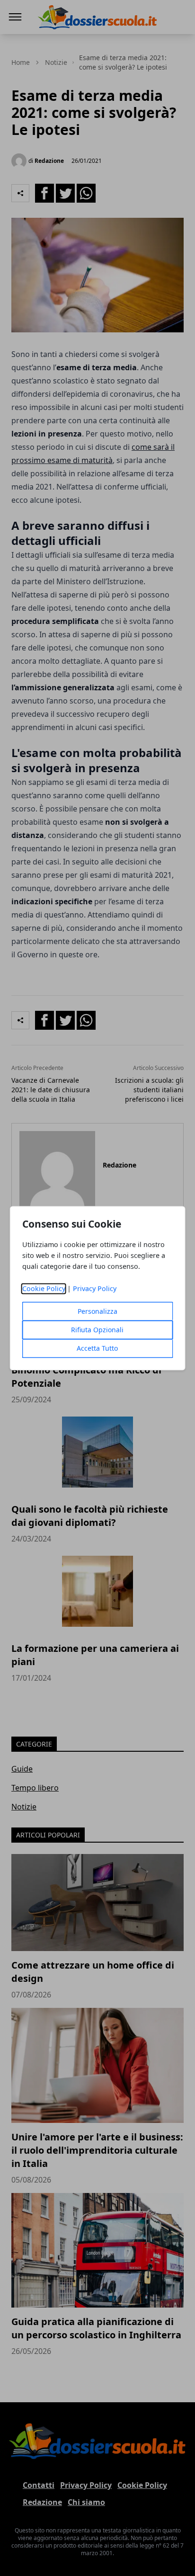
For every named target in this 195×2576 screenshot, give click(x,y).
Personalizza (97, 1311)
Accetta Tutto (97, 1348)
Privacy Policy (95, 1288)
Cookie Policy (44, 1288)
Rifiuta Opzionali (97, 1330)
